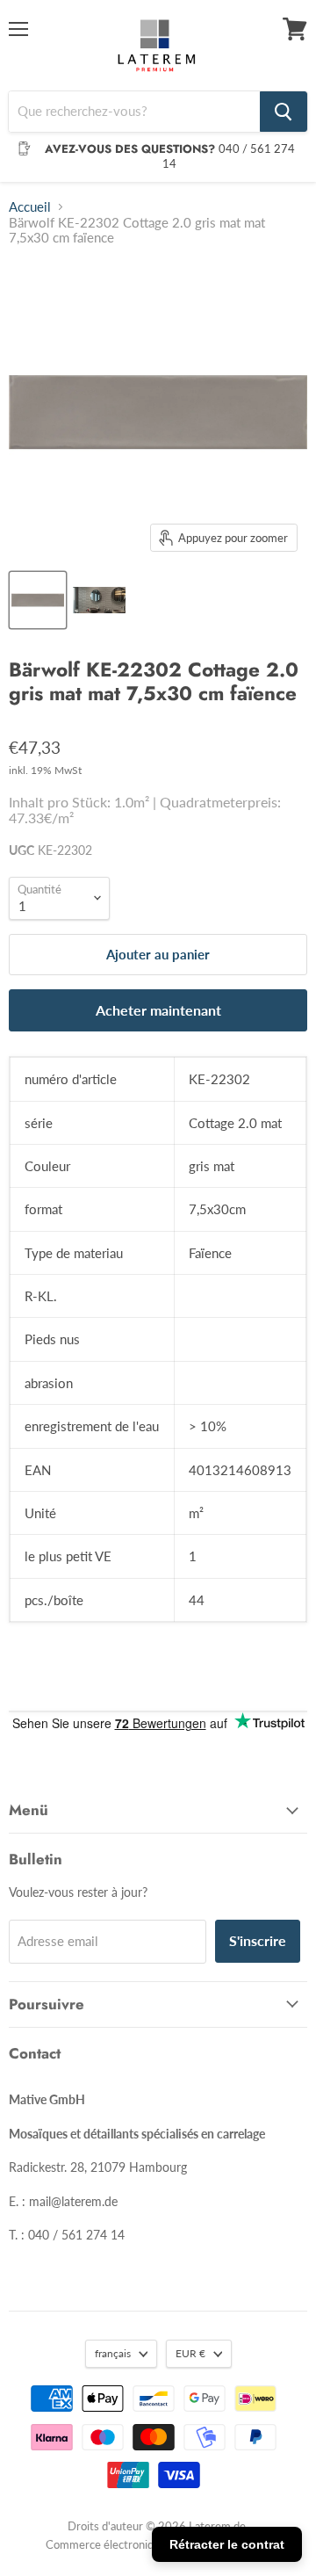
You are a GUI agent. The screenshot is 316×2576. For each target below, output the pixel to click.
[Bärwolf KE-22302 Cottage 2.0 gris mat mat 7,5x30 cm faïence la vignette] (38, 600)
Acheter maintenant (158, 1010)
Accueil (30, 207)
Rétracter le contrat (227, 2544)
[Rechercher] (284, 112)
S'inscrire (258, 1940)
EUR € (190, 2353)
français (113, 2353)
